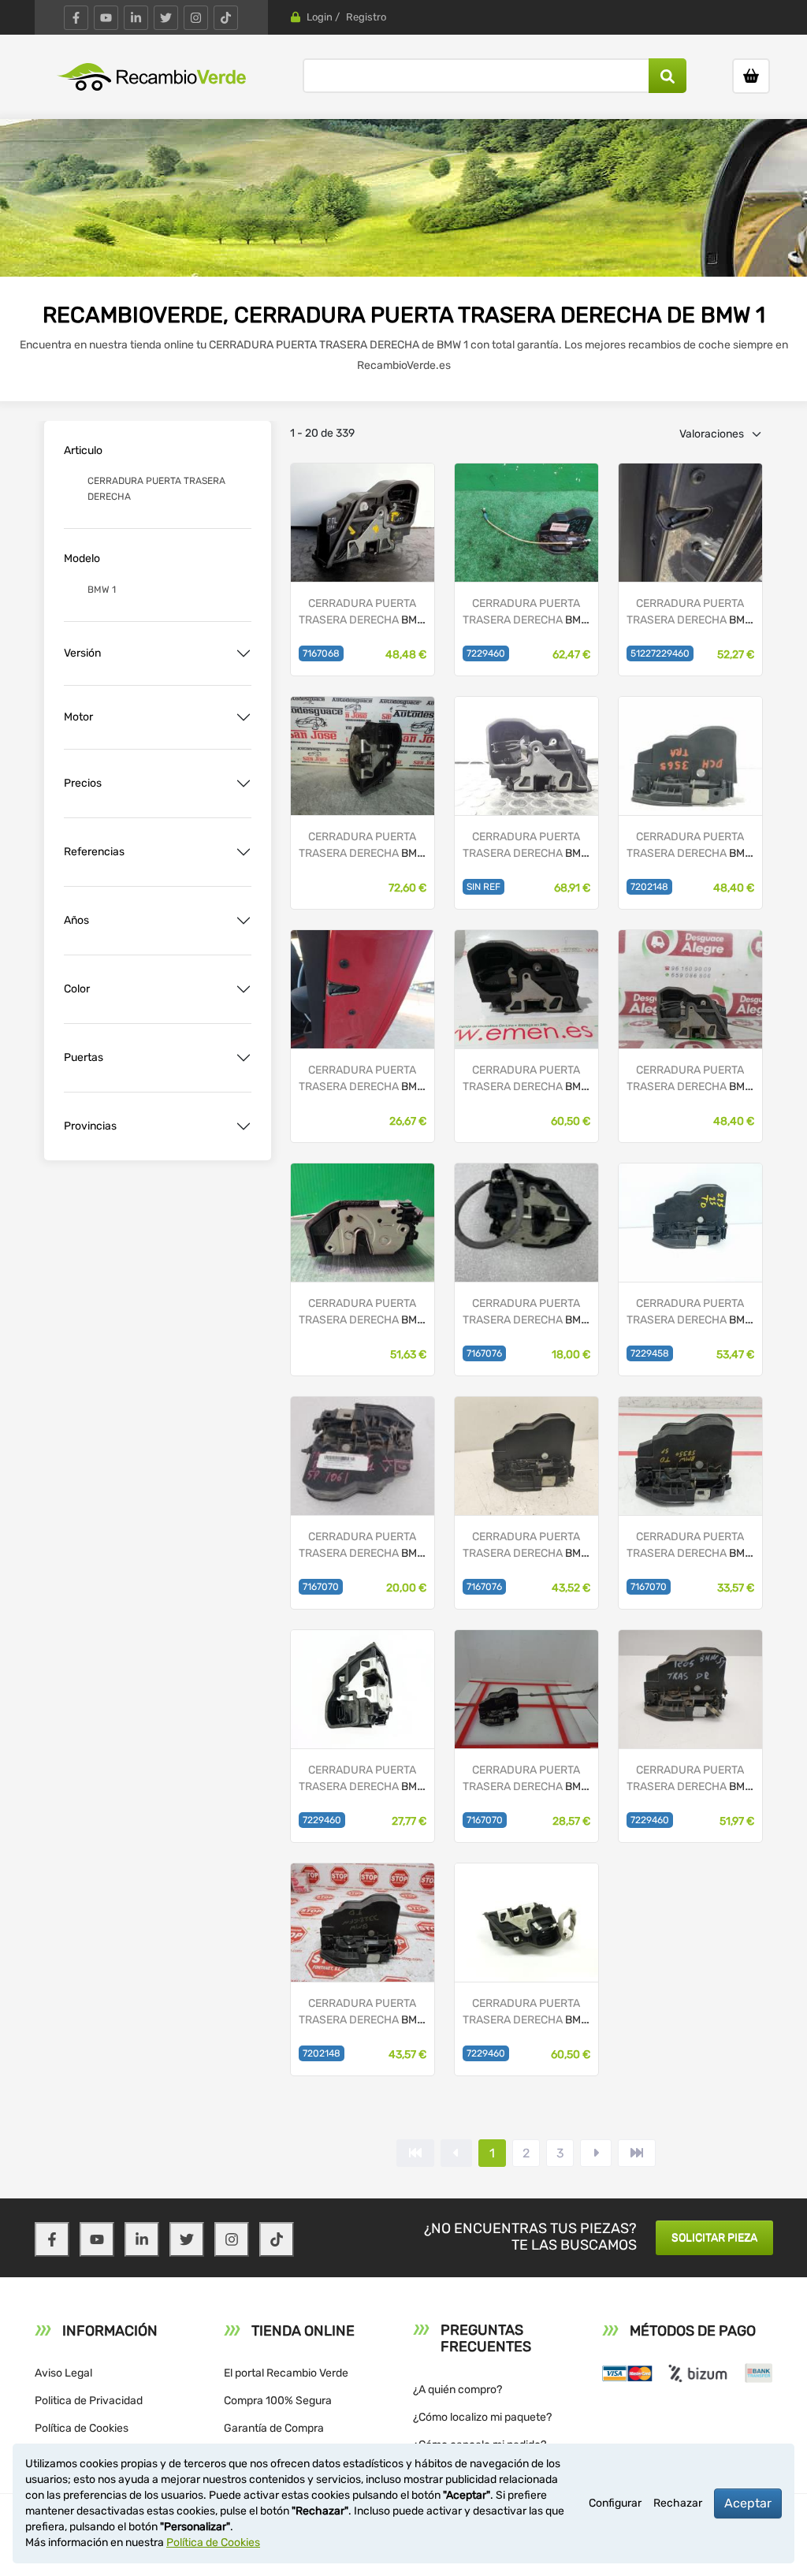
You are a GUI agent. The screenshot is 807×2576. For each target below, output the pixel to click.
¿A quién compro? (457, 2390)
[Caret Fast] (456, 2153)
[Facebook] (76, 18)
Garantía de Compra (274, 2428)
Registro (366, 17)
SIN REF (483, 887)
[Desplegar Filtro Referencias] (244, 852)
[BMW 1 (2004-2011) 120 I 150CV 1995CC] (526, 1455)
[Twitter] (166, 18)
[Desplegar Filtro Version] (244, 653)
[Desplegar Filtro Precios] (244, 784)
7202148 (649, 887)
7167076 (484, 1353)
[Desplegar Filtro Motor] (244, 717)
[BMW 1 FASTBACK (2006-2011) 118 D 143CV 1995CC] (363, 1921)
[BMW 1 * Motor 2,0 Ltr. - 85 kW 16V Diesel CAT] (526, 521)
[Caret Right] (596, 2153)
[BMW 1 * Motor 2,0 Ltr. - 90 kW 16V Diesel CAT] (363, 755)
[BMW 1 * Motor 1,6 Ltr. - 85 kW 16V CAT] (526, 988)
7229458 (650, 1353)
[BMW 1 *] (526, 755)
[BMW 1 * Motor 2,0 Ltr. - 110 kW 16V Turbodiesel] (690, 521)
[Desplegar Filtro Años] (244, 921)
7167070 (321, 1587)
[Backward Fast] (415, 2153)
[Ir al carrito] (751, 76)
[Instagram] (196, 18)
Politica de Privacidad (89, 2401)
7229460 (486, 653)
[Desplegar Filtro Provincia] (244, 1126)
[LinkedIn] (136, 18)
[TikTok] (226, 18)
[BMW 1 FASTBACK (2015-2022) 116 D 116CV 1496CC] (690, 1221)
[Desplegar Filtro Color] (244, 989)
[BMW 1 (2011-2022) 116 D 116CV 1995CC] (363, 1688)
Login (320, 17)
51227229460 (660, 653)
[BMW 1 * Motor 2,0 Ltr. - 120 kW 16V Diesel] (363, 1221)
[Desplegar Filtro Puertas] (244, 1058)
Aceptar (748, 2503)
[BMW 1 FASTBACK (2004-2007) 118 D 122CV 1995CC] (690, 1455)
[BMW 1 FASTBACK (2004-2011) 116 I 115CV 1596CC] (363, 521)
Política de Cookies (82, 2428)
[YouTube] (106, 18)
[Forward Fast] (637, 2153)
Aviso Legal (63, 2373)
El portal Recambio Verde (286, 2373)
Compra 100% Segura (278, 2401)
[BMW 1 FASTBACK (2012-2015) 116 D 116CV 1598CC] (526, 1921)
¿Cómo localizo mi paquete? (482, 2417)
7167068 (321, 653)
